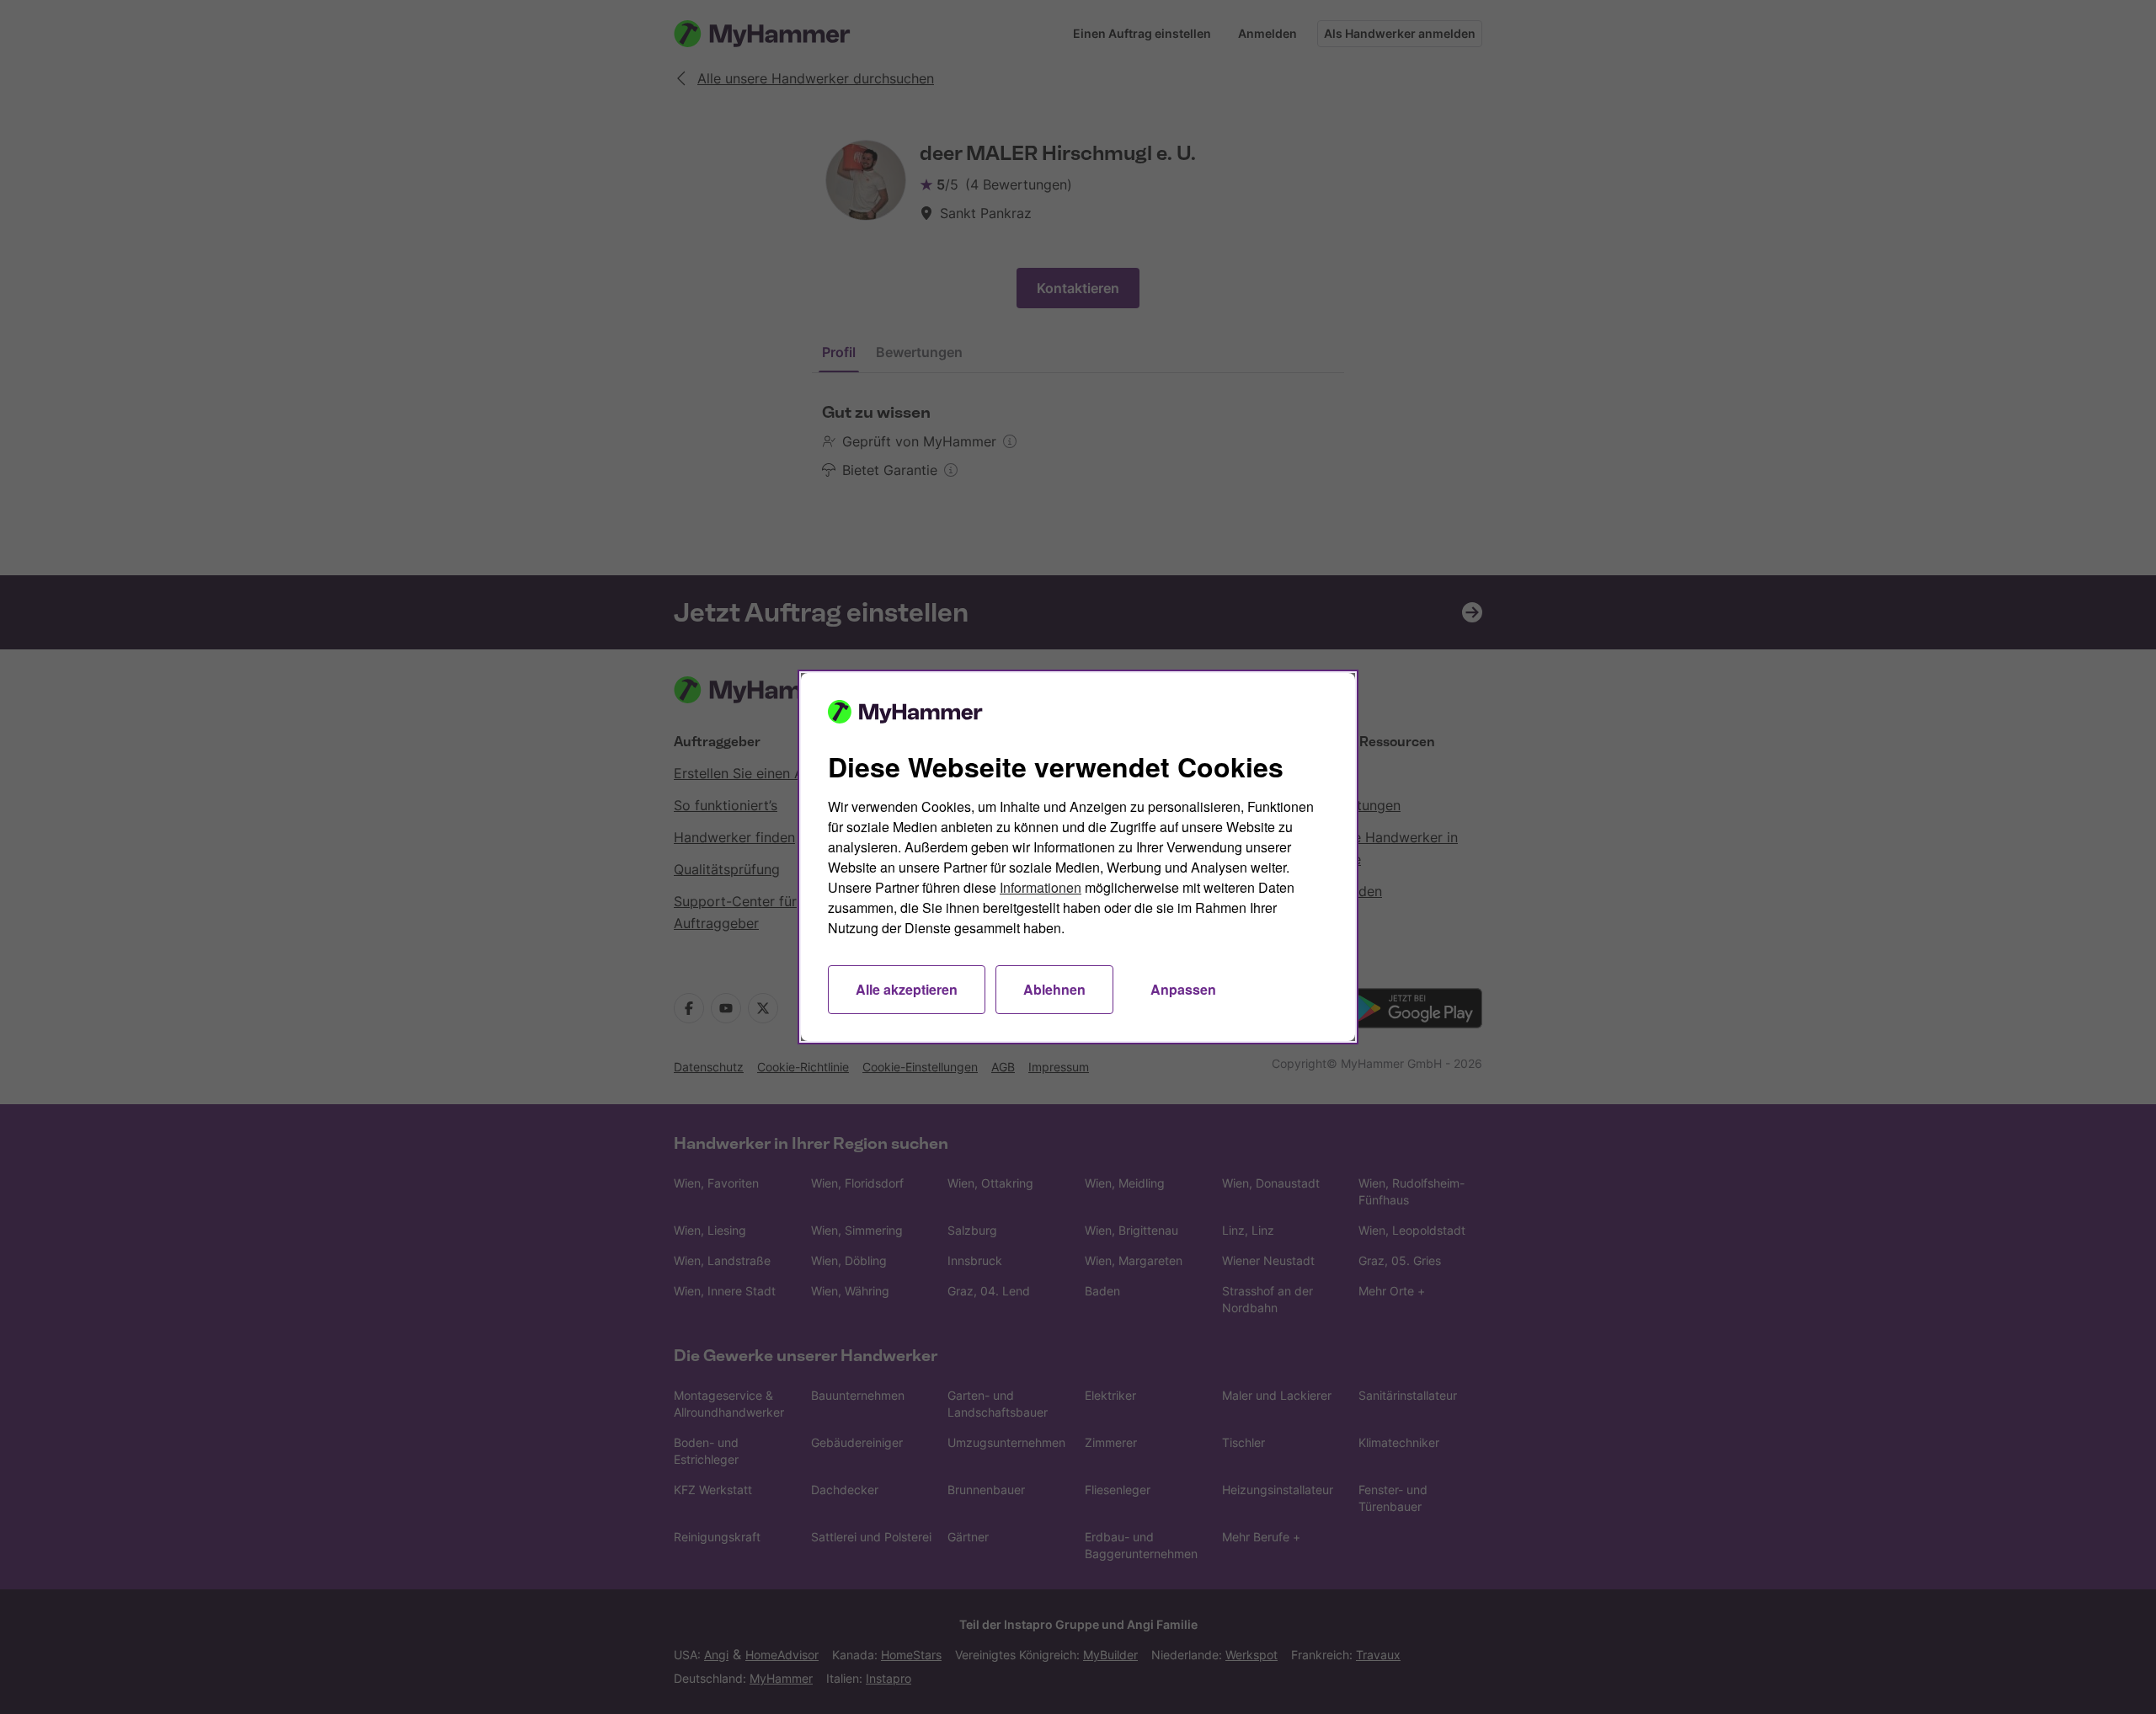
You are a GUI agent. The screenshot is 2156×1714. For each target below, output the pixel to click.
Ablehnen (1054, 989)
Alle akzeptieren (907, 989)
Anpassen (1183, 989)
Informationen (1041, 887)
